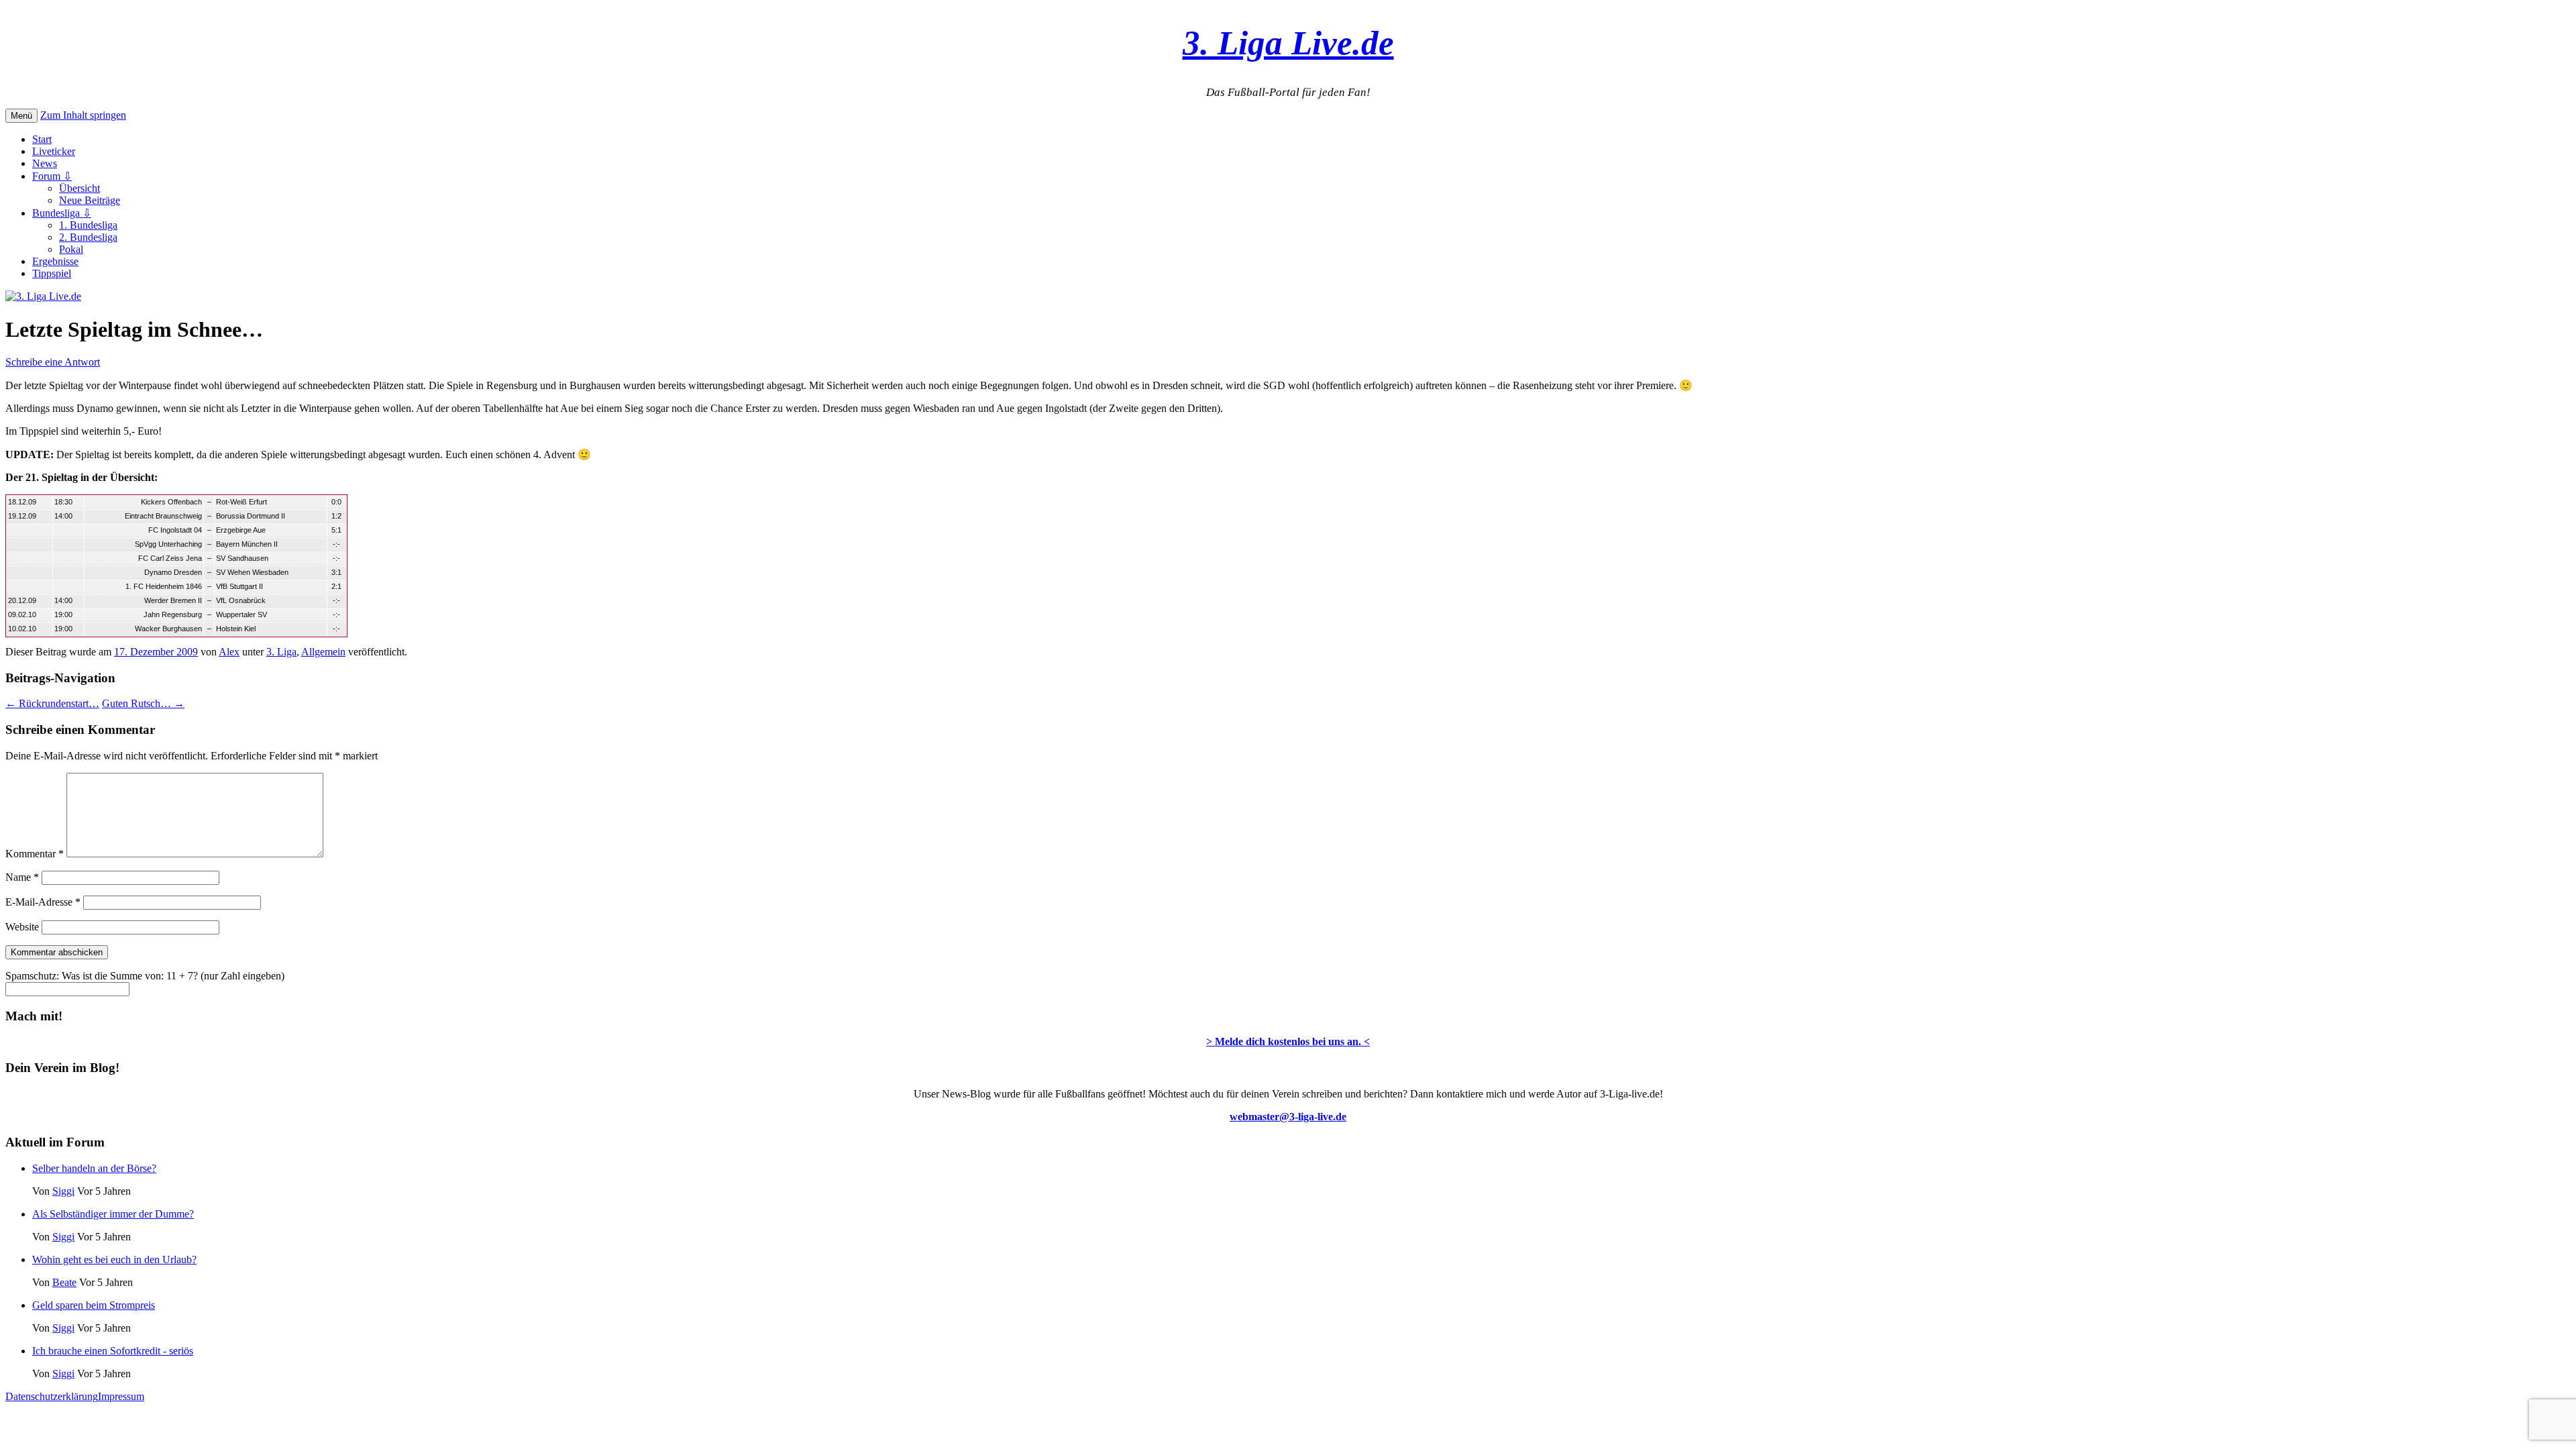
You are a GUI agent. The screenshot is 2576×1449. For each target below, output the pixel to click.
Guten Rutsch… (143, 703)
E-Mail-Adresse (43, 902)
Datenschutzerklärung (52, 1396)
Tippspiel (52, 273)
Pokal (71, 249)
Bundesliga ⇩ (62, 213)
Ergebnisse (55, 261)
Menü (21, 116)
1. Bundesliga (88, 225)
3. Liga (281, 652)
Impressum (121, 1396)
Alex (229, 652)
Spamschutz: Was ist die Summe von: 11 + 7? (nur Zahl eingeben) (145, 976)
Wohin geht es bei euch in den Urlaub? (114, 1259)
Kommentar (35, 854)
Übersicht (79, 188)
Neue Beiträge (90, 200)
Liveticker (54, 151)
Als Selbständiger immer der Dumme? (113, 1214)
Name (22, 877)
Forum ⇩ (52, 176)
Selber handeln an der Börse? (94, 1168)
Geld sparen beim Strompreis (94, 1305)
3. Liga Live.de (1288, 43)
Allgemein (323, 652)
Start (42, 139)
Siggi (63, 1191)
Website (22, 927)
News (45, 163)
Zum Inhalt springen (83, 115)
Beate (64, 1282)
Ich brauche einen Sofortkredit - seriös (113, 1351)
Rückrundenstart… (52, 703)
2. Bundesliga (88, 237)
